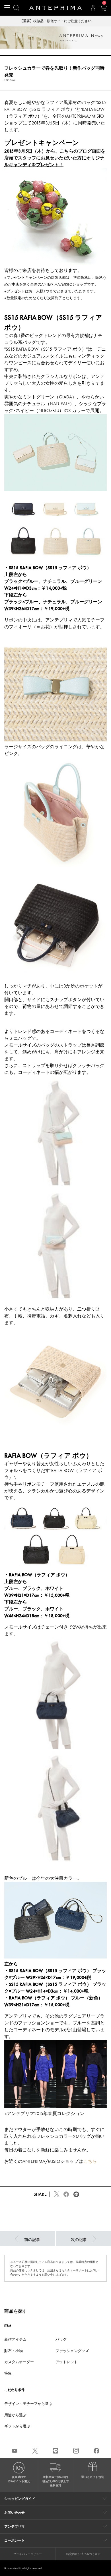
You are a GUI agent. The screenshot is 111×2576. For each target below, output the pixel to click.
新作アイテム (15, 2339)
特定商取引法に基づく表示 (83, 2554)
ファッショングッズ (72, 2351)
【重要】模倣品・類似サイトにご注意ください (55, 21)
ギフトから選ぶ (17, 2426)
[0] (103, 10)
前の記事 (32, 2240)
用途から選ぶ (15, 2415)
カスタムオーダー (19, 2362)
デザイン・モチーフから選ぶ (28, 2404)
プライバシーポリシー (28, 2554)
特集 (8, 2373)
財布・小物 (14, 2351)
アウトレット (67, 2362)
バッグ (61, 2339)
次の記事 (79, 2240)
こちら (90, 2161)
